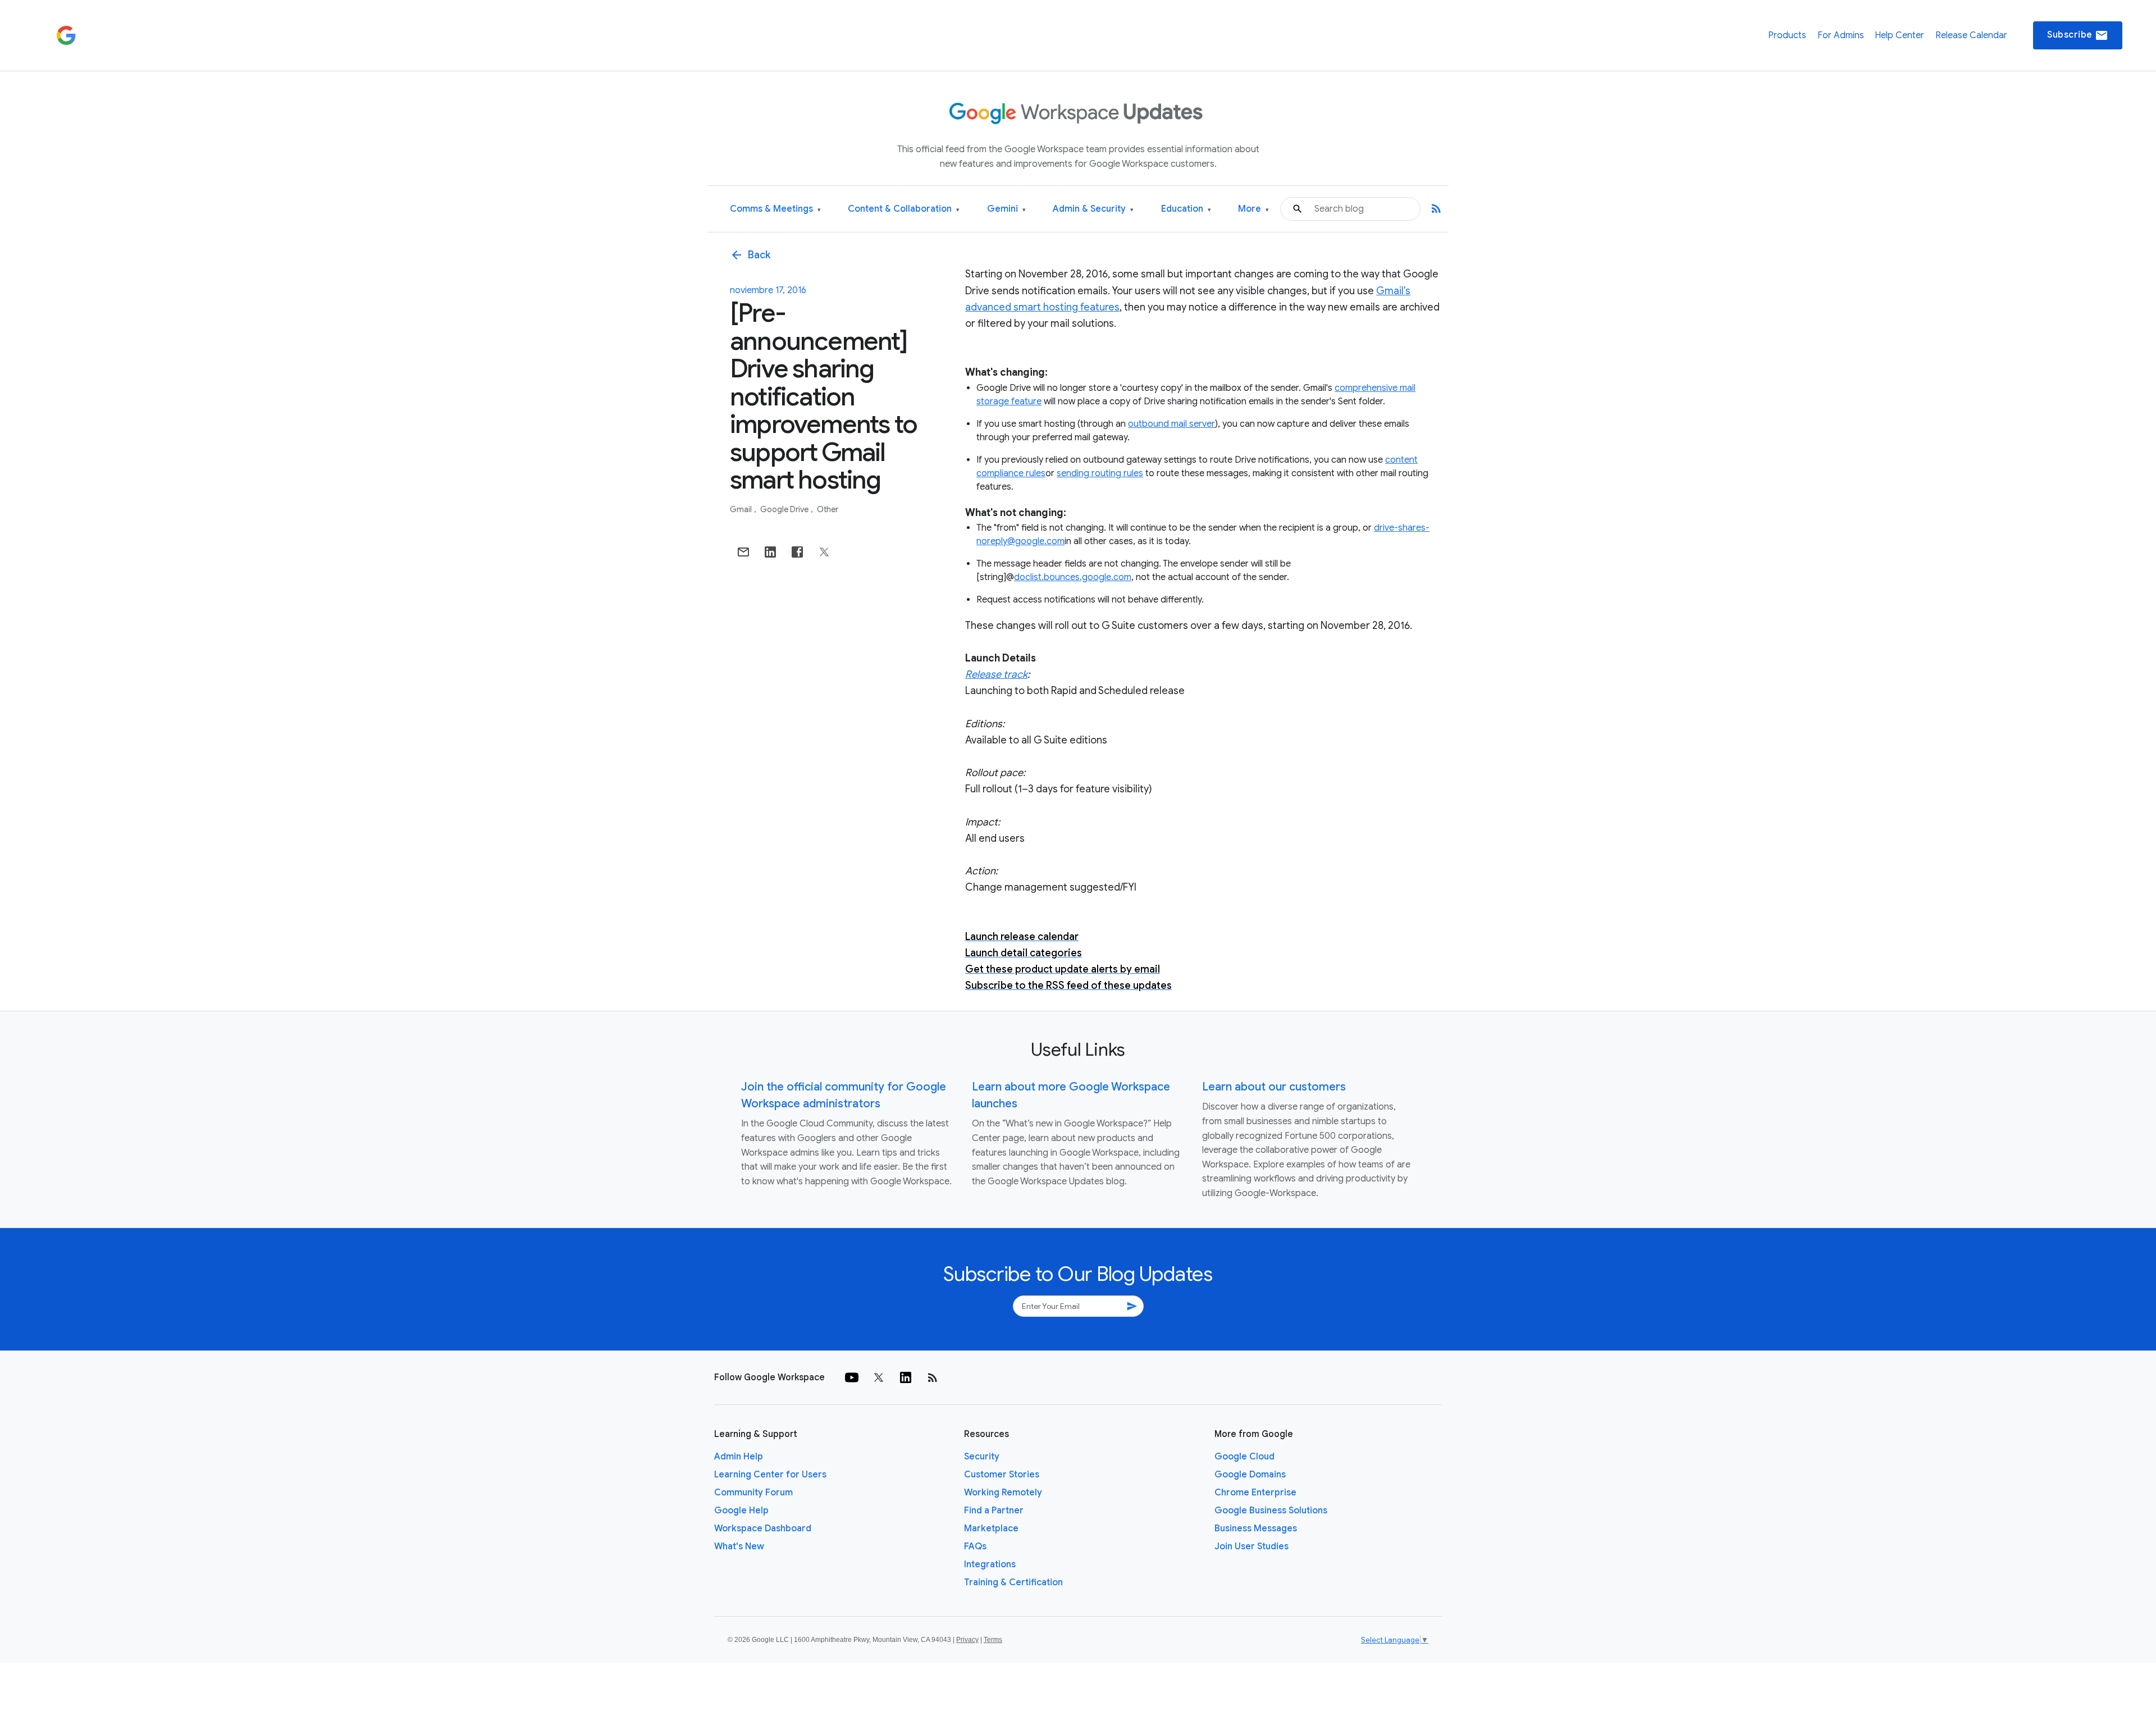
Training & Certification (1013, 1582)
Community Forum (753, 1493)
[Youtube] (852, 1377)
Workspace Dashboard (763, 1529)
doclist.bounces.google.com (1073, 577)
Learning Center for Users (770, 1475)
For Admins (1841, 35)
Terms (993, 1640)
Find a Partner (994, 1511)
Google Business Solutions (1271, 1511)
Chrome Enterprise (1255, 1493)
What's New (739, 1546)
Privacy (967, 1640)
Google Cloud (1244, 1457)
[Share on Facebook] (797, 552)
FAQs (975, 1546)
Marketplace (991, 1529)
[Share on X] (824, 552)
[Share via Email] (743, 552)
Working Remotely (1003, 1493)
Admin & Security (1093, 209)
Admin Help (739, 1457)
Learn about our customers (1274, 1087)
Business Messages (1256, 1529)
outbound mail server (1171, 424)
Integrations (990, 1564)
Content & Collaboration (904, 209)
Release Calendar (1971, 35)
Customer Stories (1002, 1475)
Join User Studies (1251, 1546)
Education (1186, 209)
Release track (996, 674)
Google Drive (785, 509)
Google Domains (1250, 1475)
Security (982, 1457)
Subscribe (2078, 35)
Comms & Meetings (775, 209)
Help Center (1899, 35)
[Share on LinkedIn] (770, 552)
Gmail (742, 509)
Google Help (741, 1511)
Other (828, 509)
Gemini (1006, 209)
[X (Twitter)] (879, 1377)
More (1253, 209)
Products (1787, 35)
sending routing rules (1100, 473)
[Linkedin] (906, 1377)
